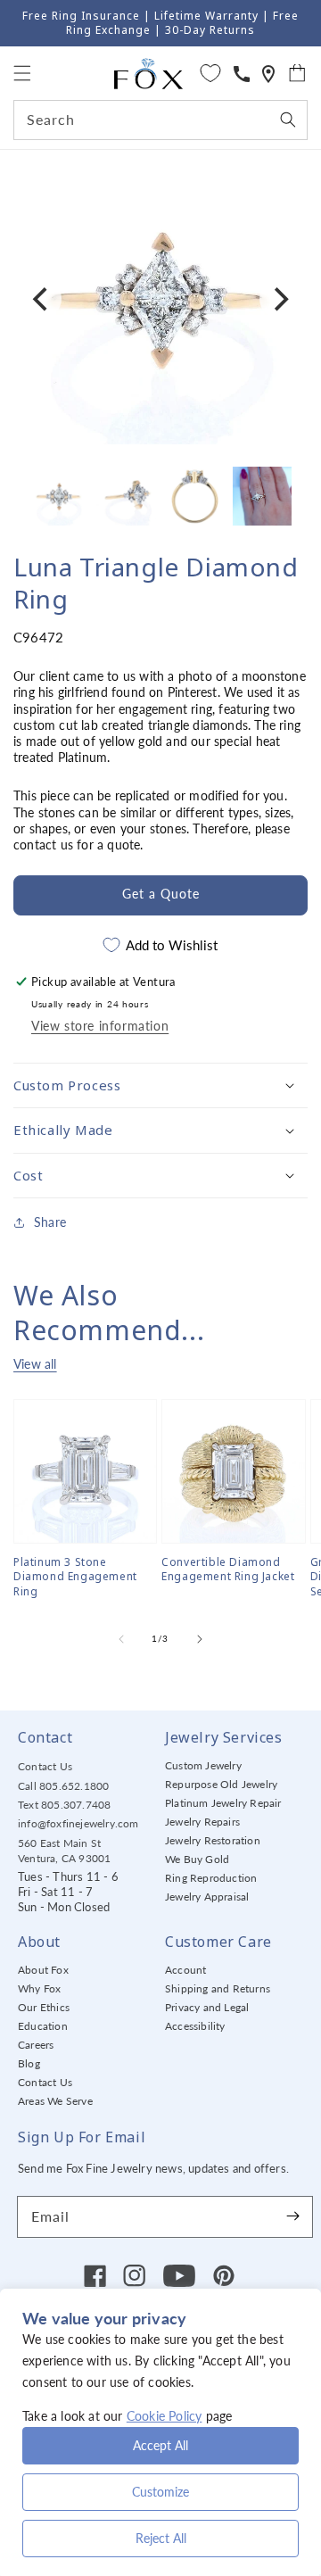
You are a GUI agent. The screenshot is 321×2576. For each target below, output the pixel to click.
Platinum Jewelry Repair (223, 1803)
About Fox (43, 1970)
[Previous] (42, 299)
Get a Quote (161, 894)
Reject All (161, 2538)
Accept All (160, 2445)
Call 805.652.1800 (63, 1786)
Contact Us (45, 1766)
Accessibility (195, 2026)
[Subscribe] (292, 2216)
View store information (100, 1026)
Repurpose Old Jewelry (221, 1784)
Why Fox (39, 1988)
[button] (22, 73)
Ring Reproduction (211, 1878)
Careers (36, 2045)
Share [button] (50, 1222)
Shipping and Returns (218, 1988)
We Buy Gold (197, 1859)
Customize (160, 2492)
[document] (160, 299)
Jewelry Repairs (202, 1822)
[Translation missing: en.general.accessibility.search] (268, 74)
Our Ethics (44, 2007)
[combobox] (160, 120)
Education (43, 2026)
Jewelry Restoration (213, 1840)
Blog (29, 2063)
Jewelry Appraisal (207, 1897)
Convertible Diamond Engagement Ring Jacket (228, 1570)
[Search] (288, 120)
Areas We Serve (55, 2101)
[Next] (279, 299)
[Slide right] (200, 1639)
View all (35, 1364)
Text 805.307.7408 (64, 1805)
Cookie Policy (165, 2416)
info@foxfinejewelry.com (78, 1823)
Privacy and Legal (207, 2007)
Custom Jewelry (203, 1765)
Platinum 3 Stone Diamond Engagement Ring (75, 1578)
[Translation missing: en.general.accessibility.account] (242, 74)
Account (185, 1970)
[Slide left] (121, 1639)
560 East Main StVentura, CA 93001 (64, 1851)
